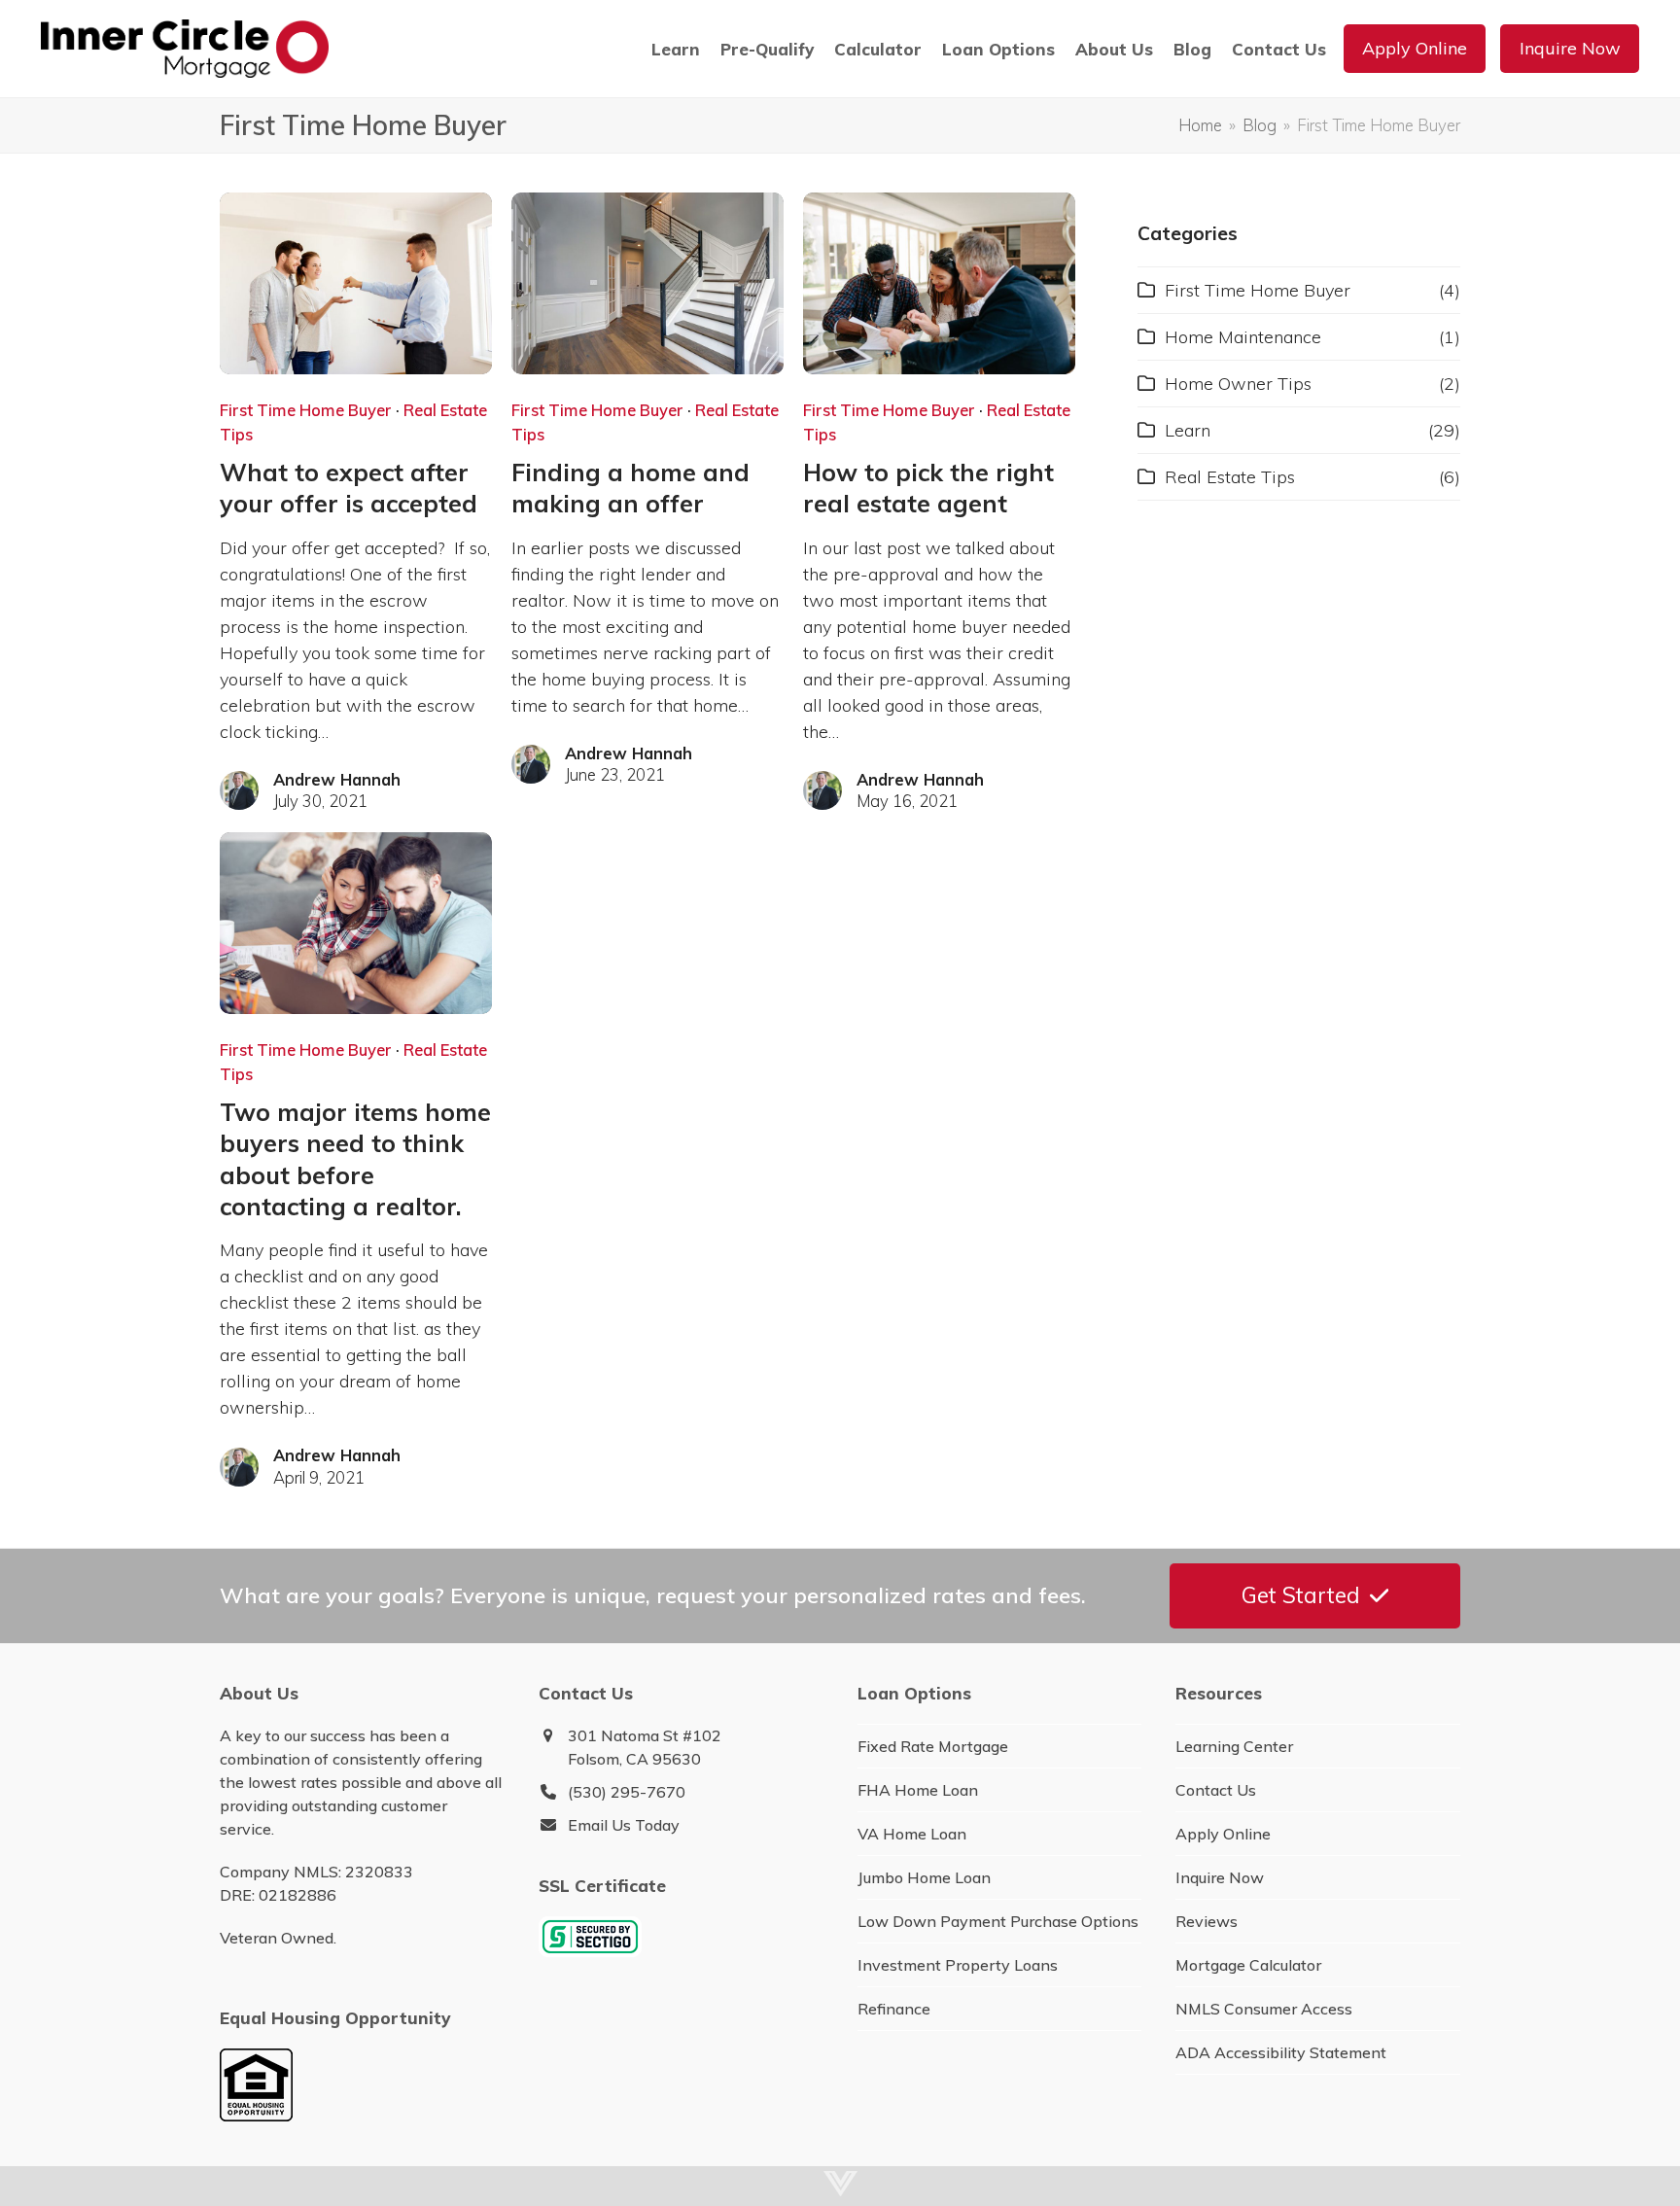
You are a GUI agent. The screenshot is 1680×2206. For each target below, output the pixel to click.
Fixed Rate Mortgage (933, 1746)
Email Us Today (624, 1825)
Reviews (1207, 1921)
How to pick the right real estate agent (928, 488)
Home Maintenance (1243, 337)
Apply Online (1223, 1834)
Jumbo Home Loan (924, 1877)
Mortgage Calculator (1248, 1965)
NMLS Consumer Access (1264, 2009)
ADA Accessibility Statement (1281, 2052)
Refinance (894, 2009)
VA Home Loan (912, 1834)
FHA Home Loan (918, 1790)
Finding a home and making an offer (630, 488)
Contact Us (1216, 1790)
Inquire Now (1220, 1877)
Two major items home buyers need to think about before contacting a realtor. (355, 1159)
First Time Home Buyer (306, 410)
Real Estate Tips (1230, 477)
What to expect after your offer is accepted (349, 488)
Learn (1188, 430)
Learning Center (1234, 1746)
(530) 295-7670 (627, 1792)
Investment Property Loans (958, 1965)
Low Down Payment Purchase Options (998, 1921)
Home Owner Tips (1238, 384)
